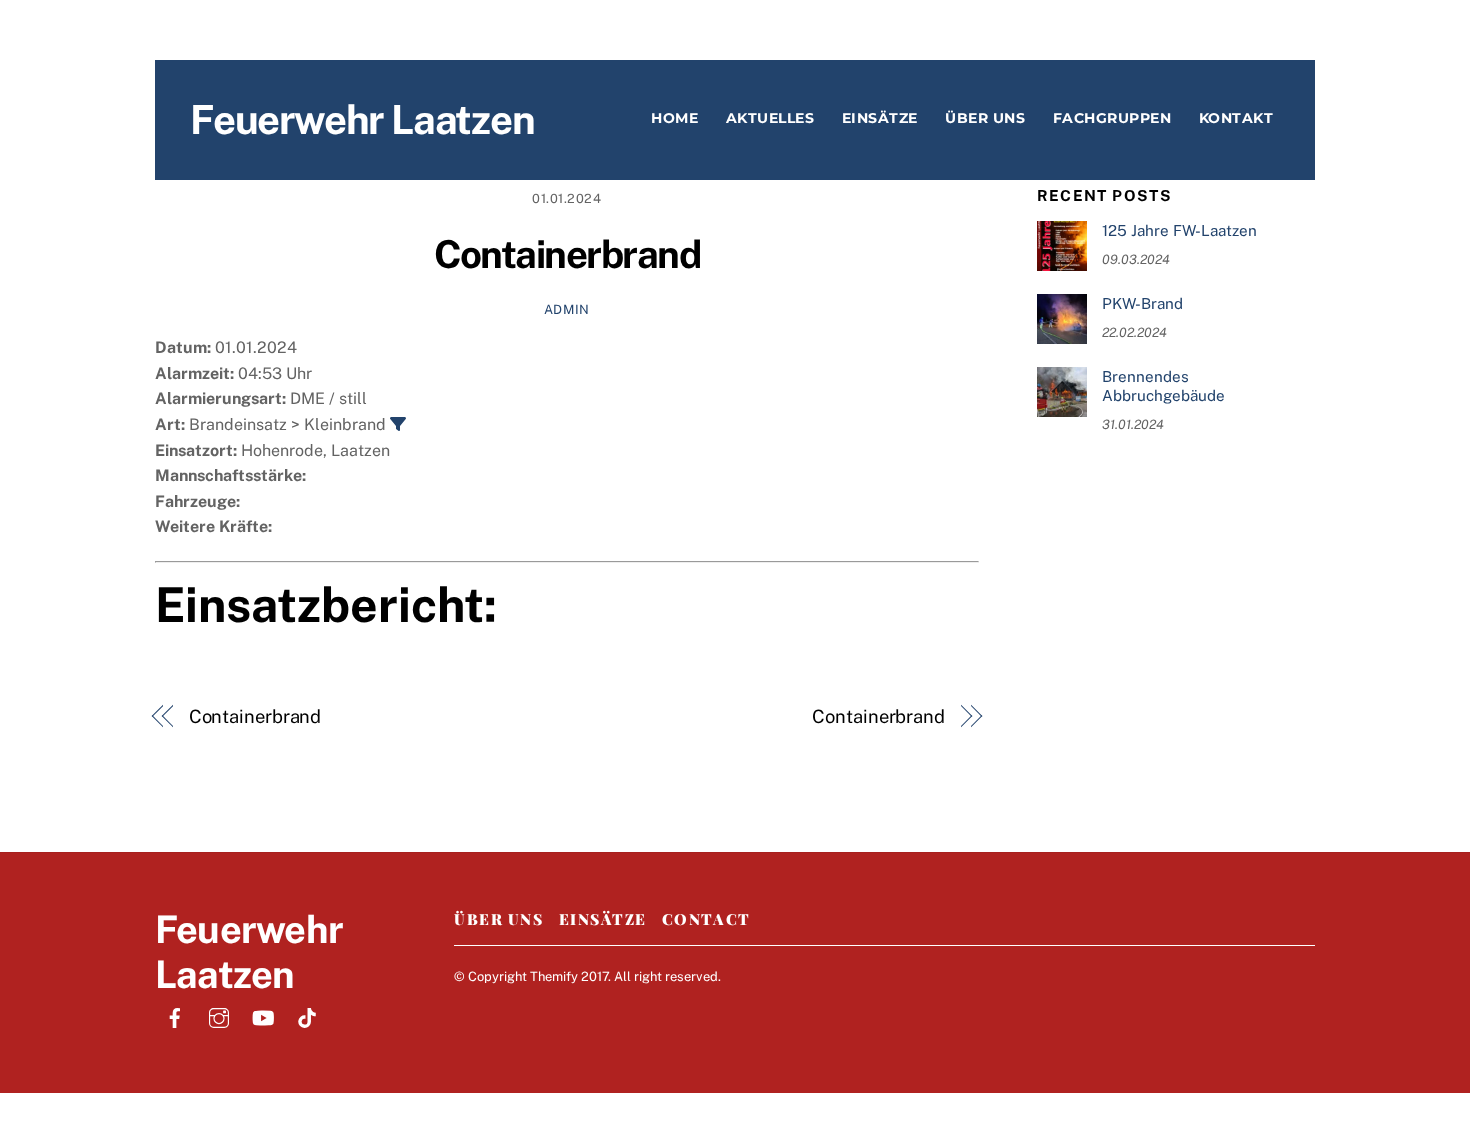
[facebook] (175, 1015)
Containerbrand (567, 254)
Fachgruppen (1112, 118)
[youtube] (263, 1015)
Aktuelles (770, 118)
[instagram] (219, 1015)
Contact (706, 919)
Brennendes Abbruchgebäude (1163, 386)
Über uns (985, 118)
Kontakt (1236, 118)
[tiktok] (307, 1015)
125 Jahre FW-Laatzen (1179, 230)
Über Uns (498, 919)
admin (567, 309)
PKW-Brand (1142, 303)
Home (674, 118)
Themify (554, 976)
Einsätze (880, 118)
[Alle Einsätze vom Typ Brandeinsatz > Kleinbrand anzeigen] (398, 424)
